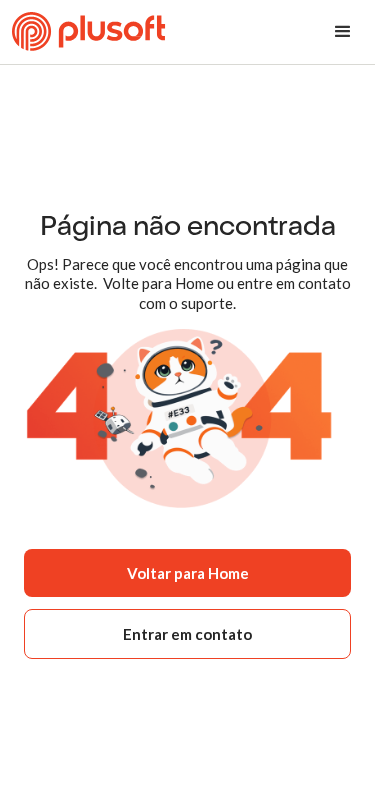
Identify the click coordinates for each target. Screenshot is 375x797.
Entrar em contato (187, 634)
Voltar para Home (188, 573)
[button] (343, 32)
